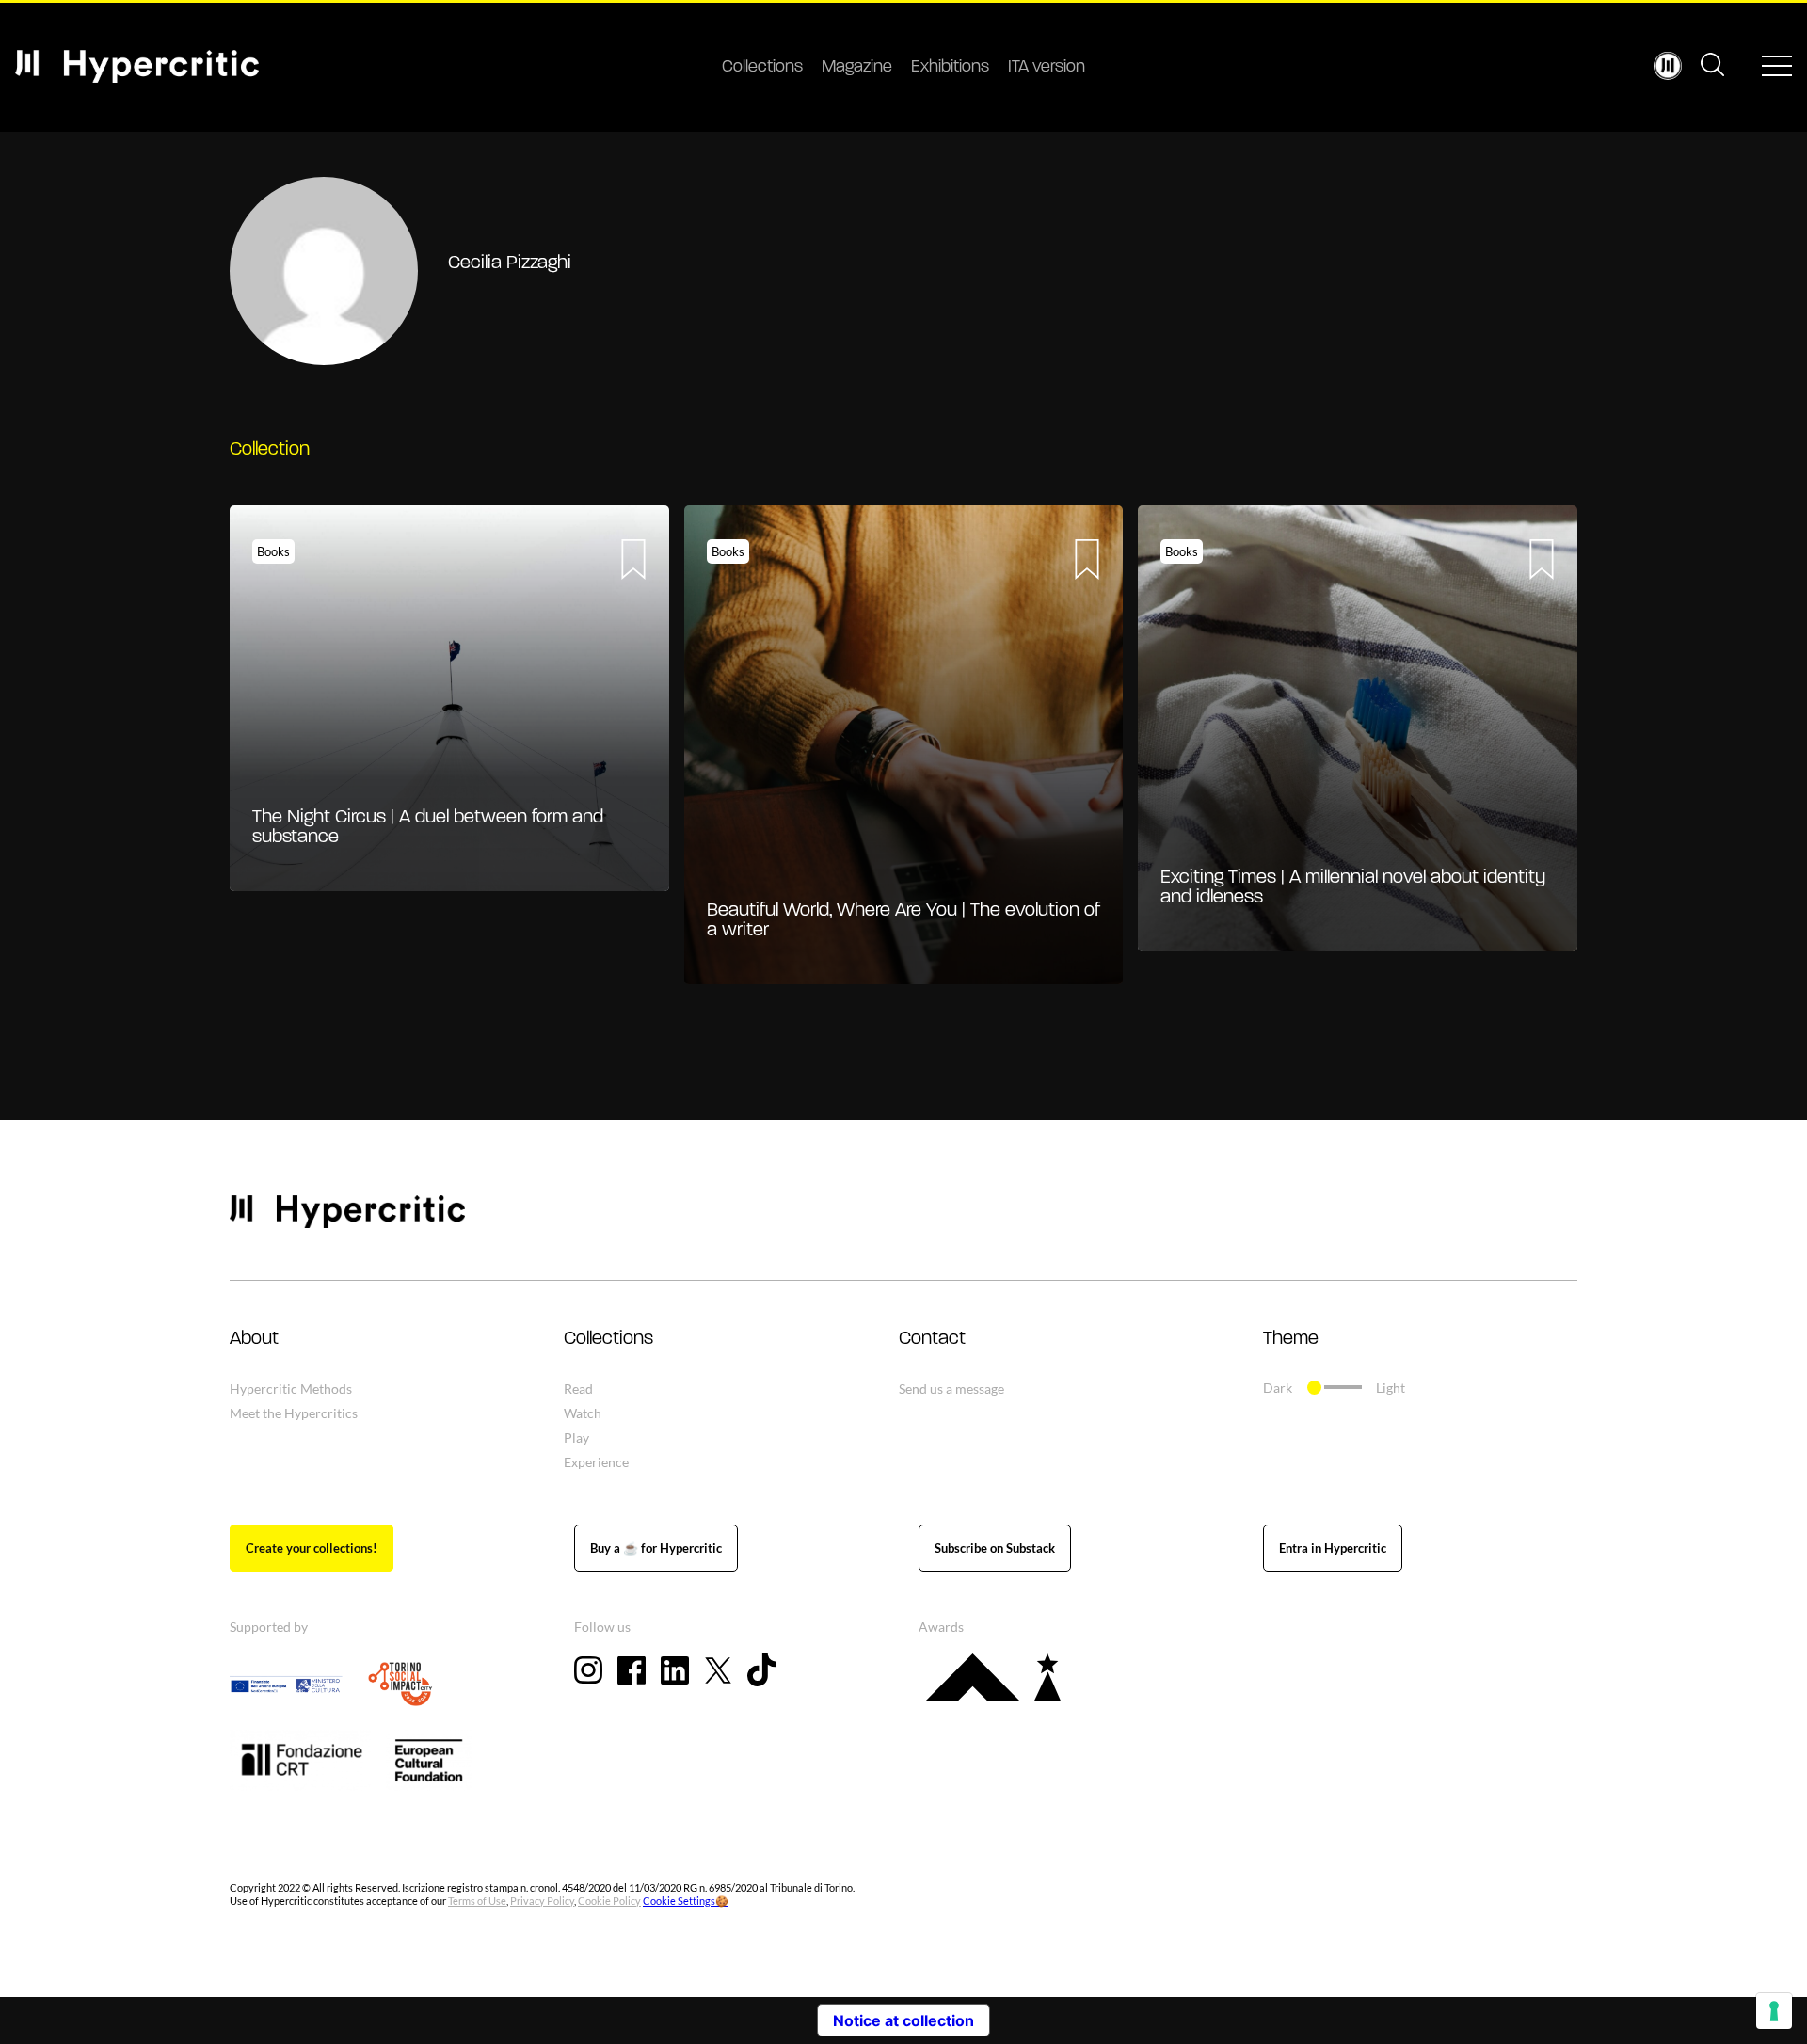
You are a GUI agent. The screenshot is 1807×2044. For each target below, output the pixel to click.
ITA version (1047, 68)
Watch (583, 1413)
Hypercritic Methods (291, 1389)
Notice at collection (903, 2020)
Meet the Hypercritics (294, 1413)
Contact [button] (932, 1339)
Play (576, 1437)
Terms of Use (477, 1900)
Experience (596, 1462)
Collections (762, 68)
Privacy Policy (542, 1900)
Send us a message (951, 1389)
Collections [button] (608, 1339)
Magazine (857, 68)
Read (578, 1389)
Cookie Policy (609, 1900)
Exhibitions (950, 68)
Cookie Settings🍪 (686, 1900)
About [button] (254, 1339)
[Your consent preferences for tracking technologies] (1774, 2011)
